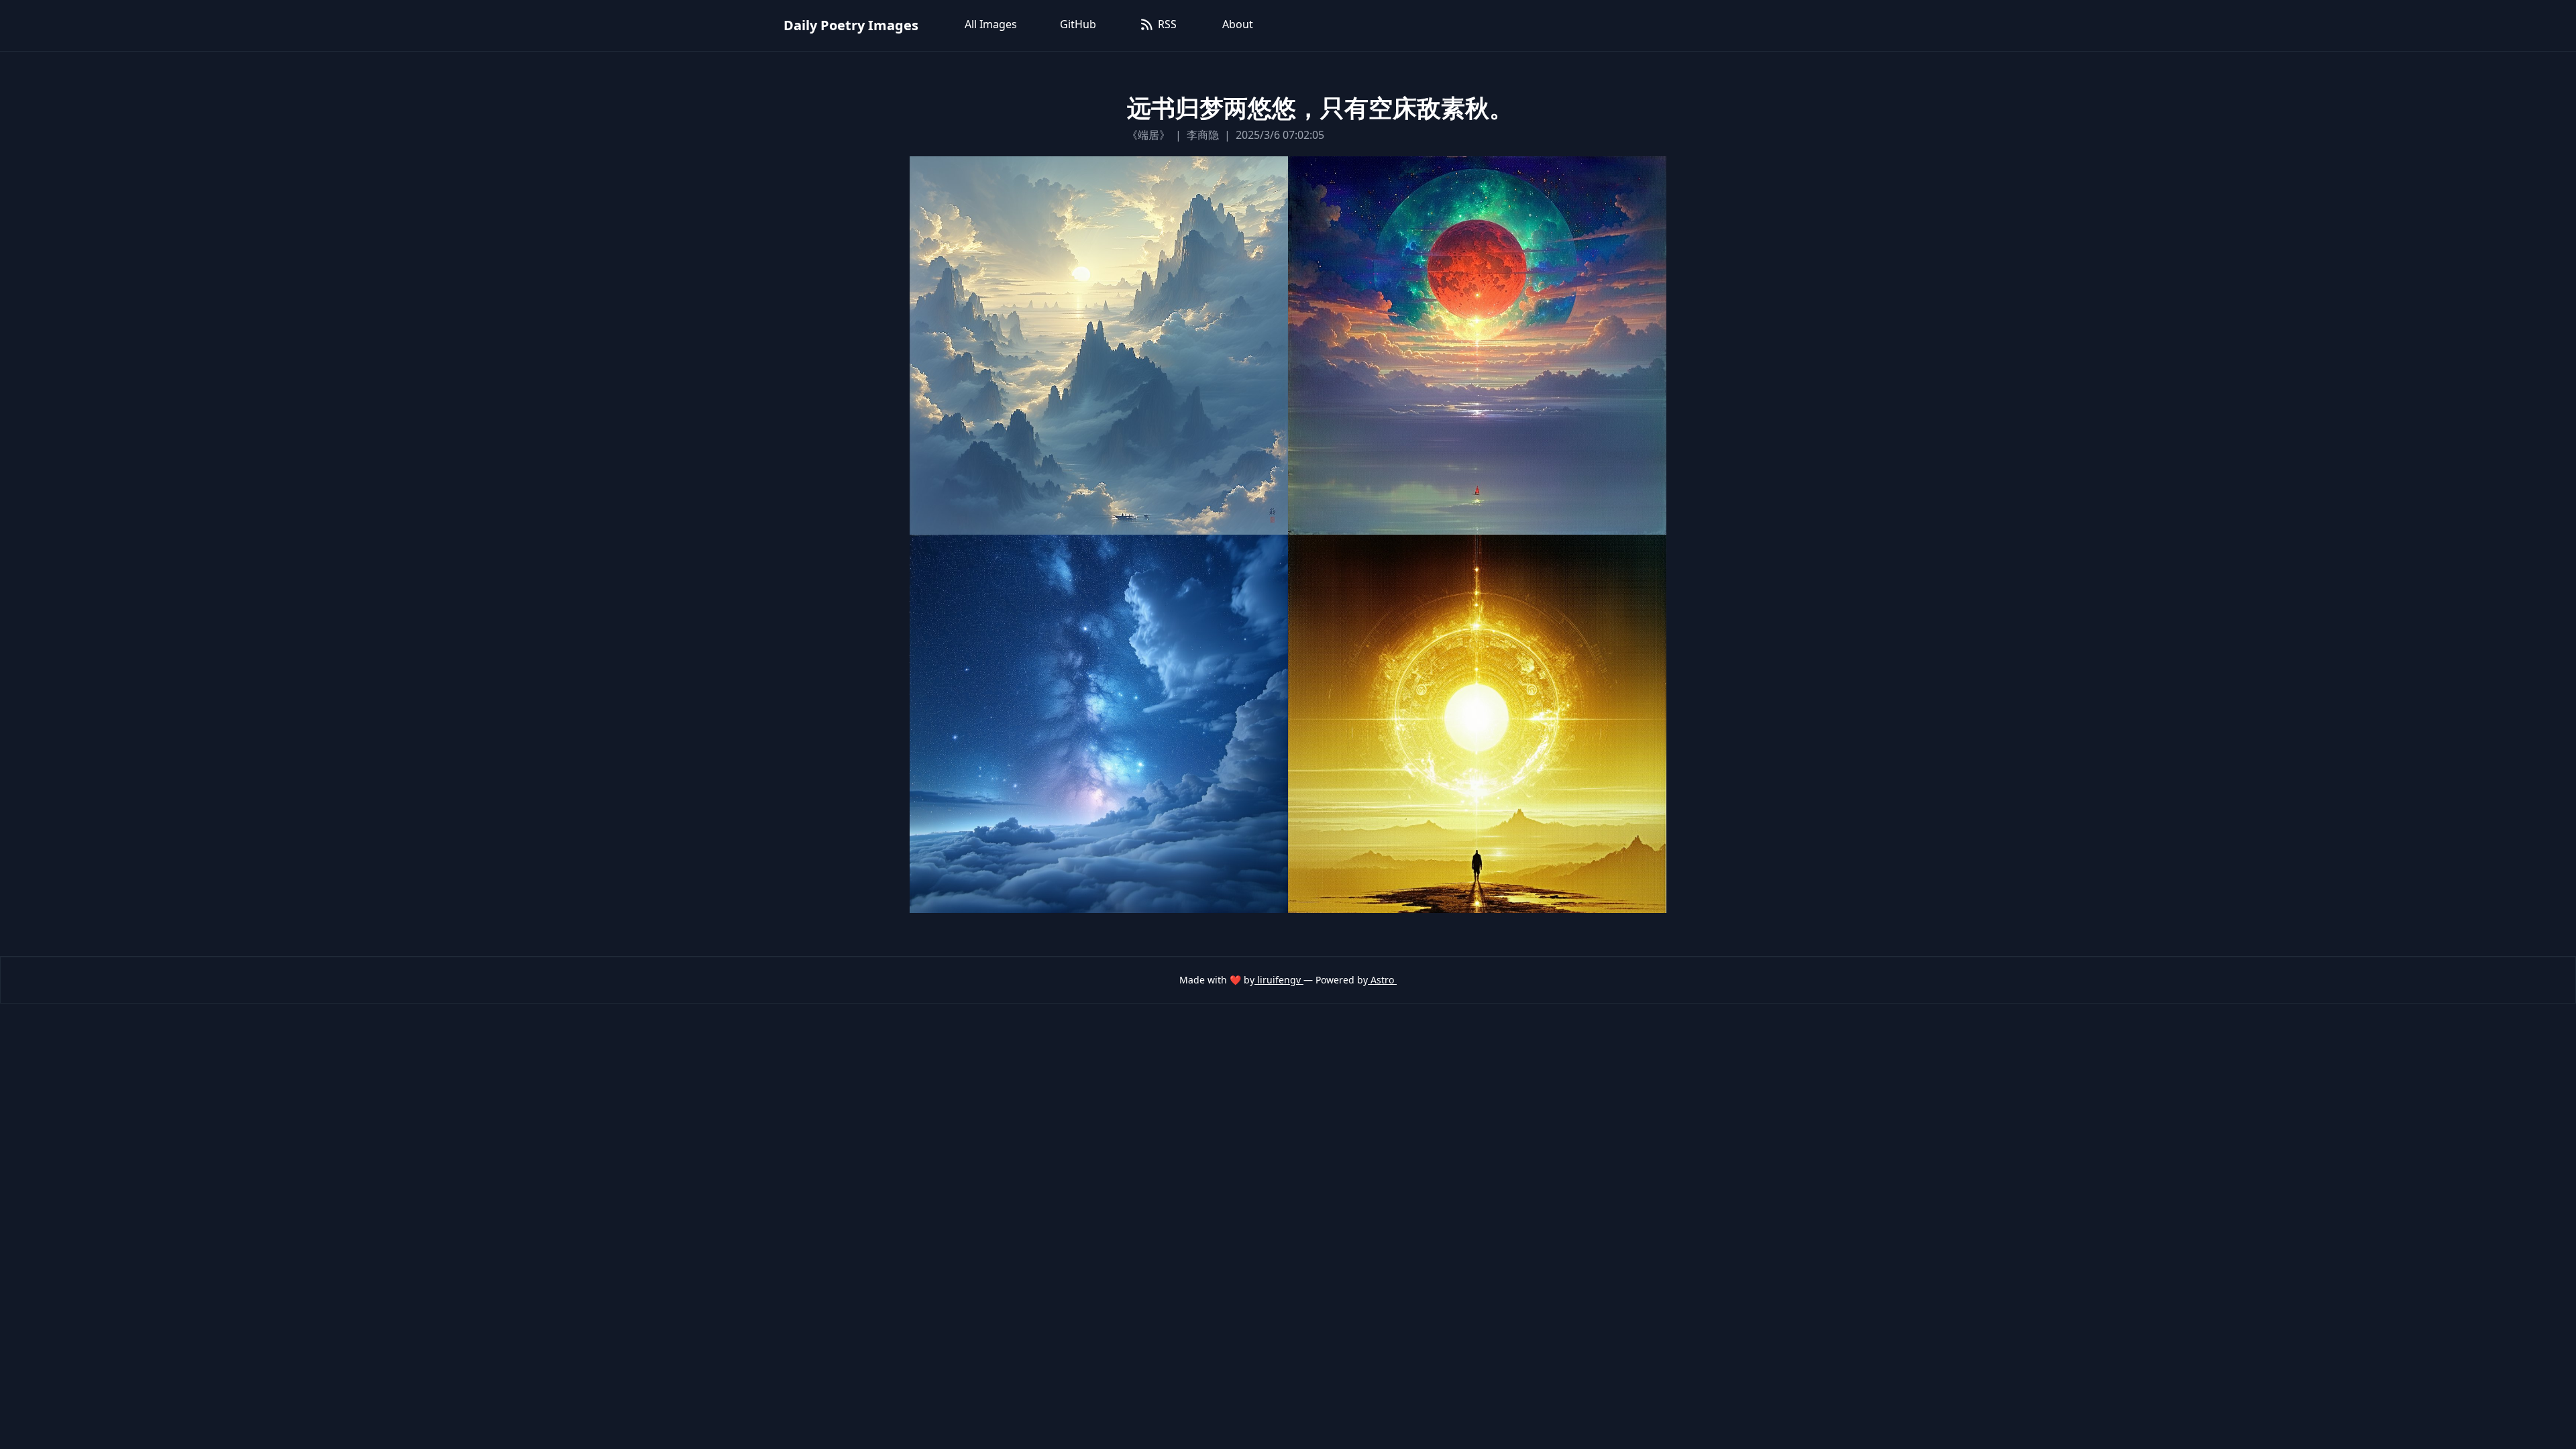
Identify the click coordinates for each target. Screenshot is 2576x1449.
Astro (1382, 980)
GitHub (1078, 24)
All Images (991, 24)
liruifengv (1279, 980)
